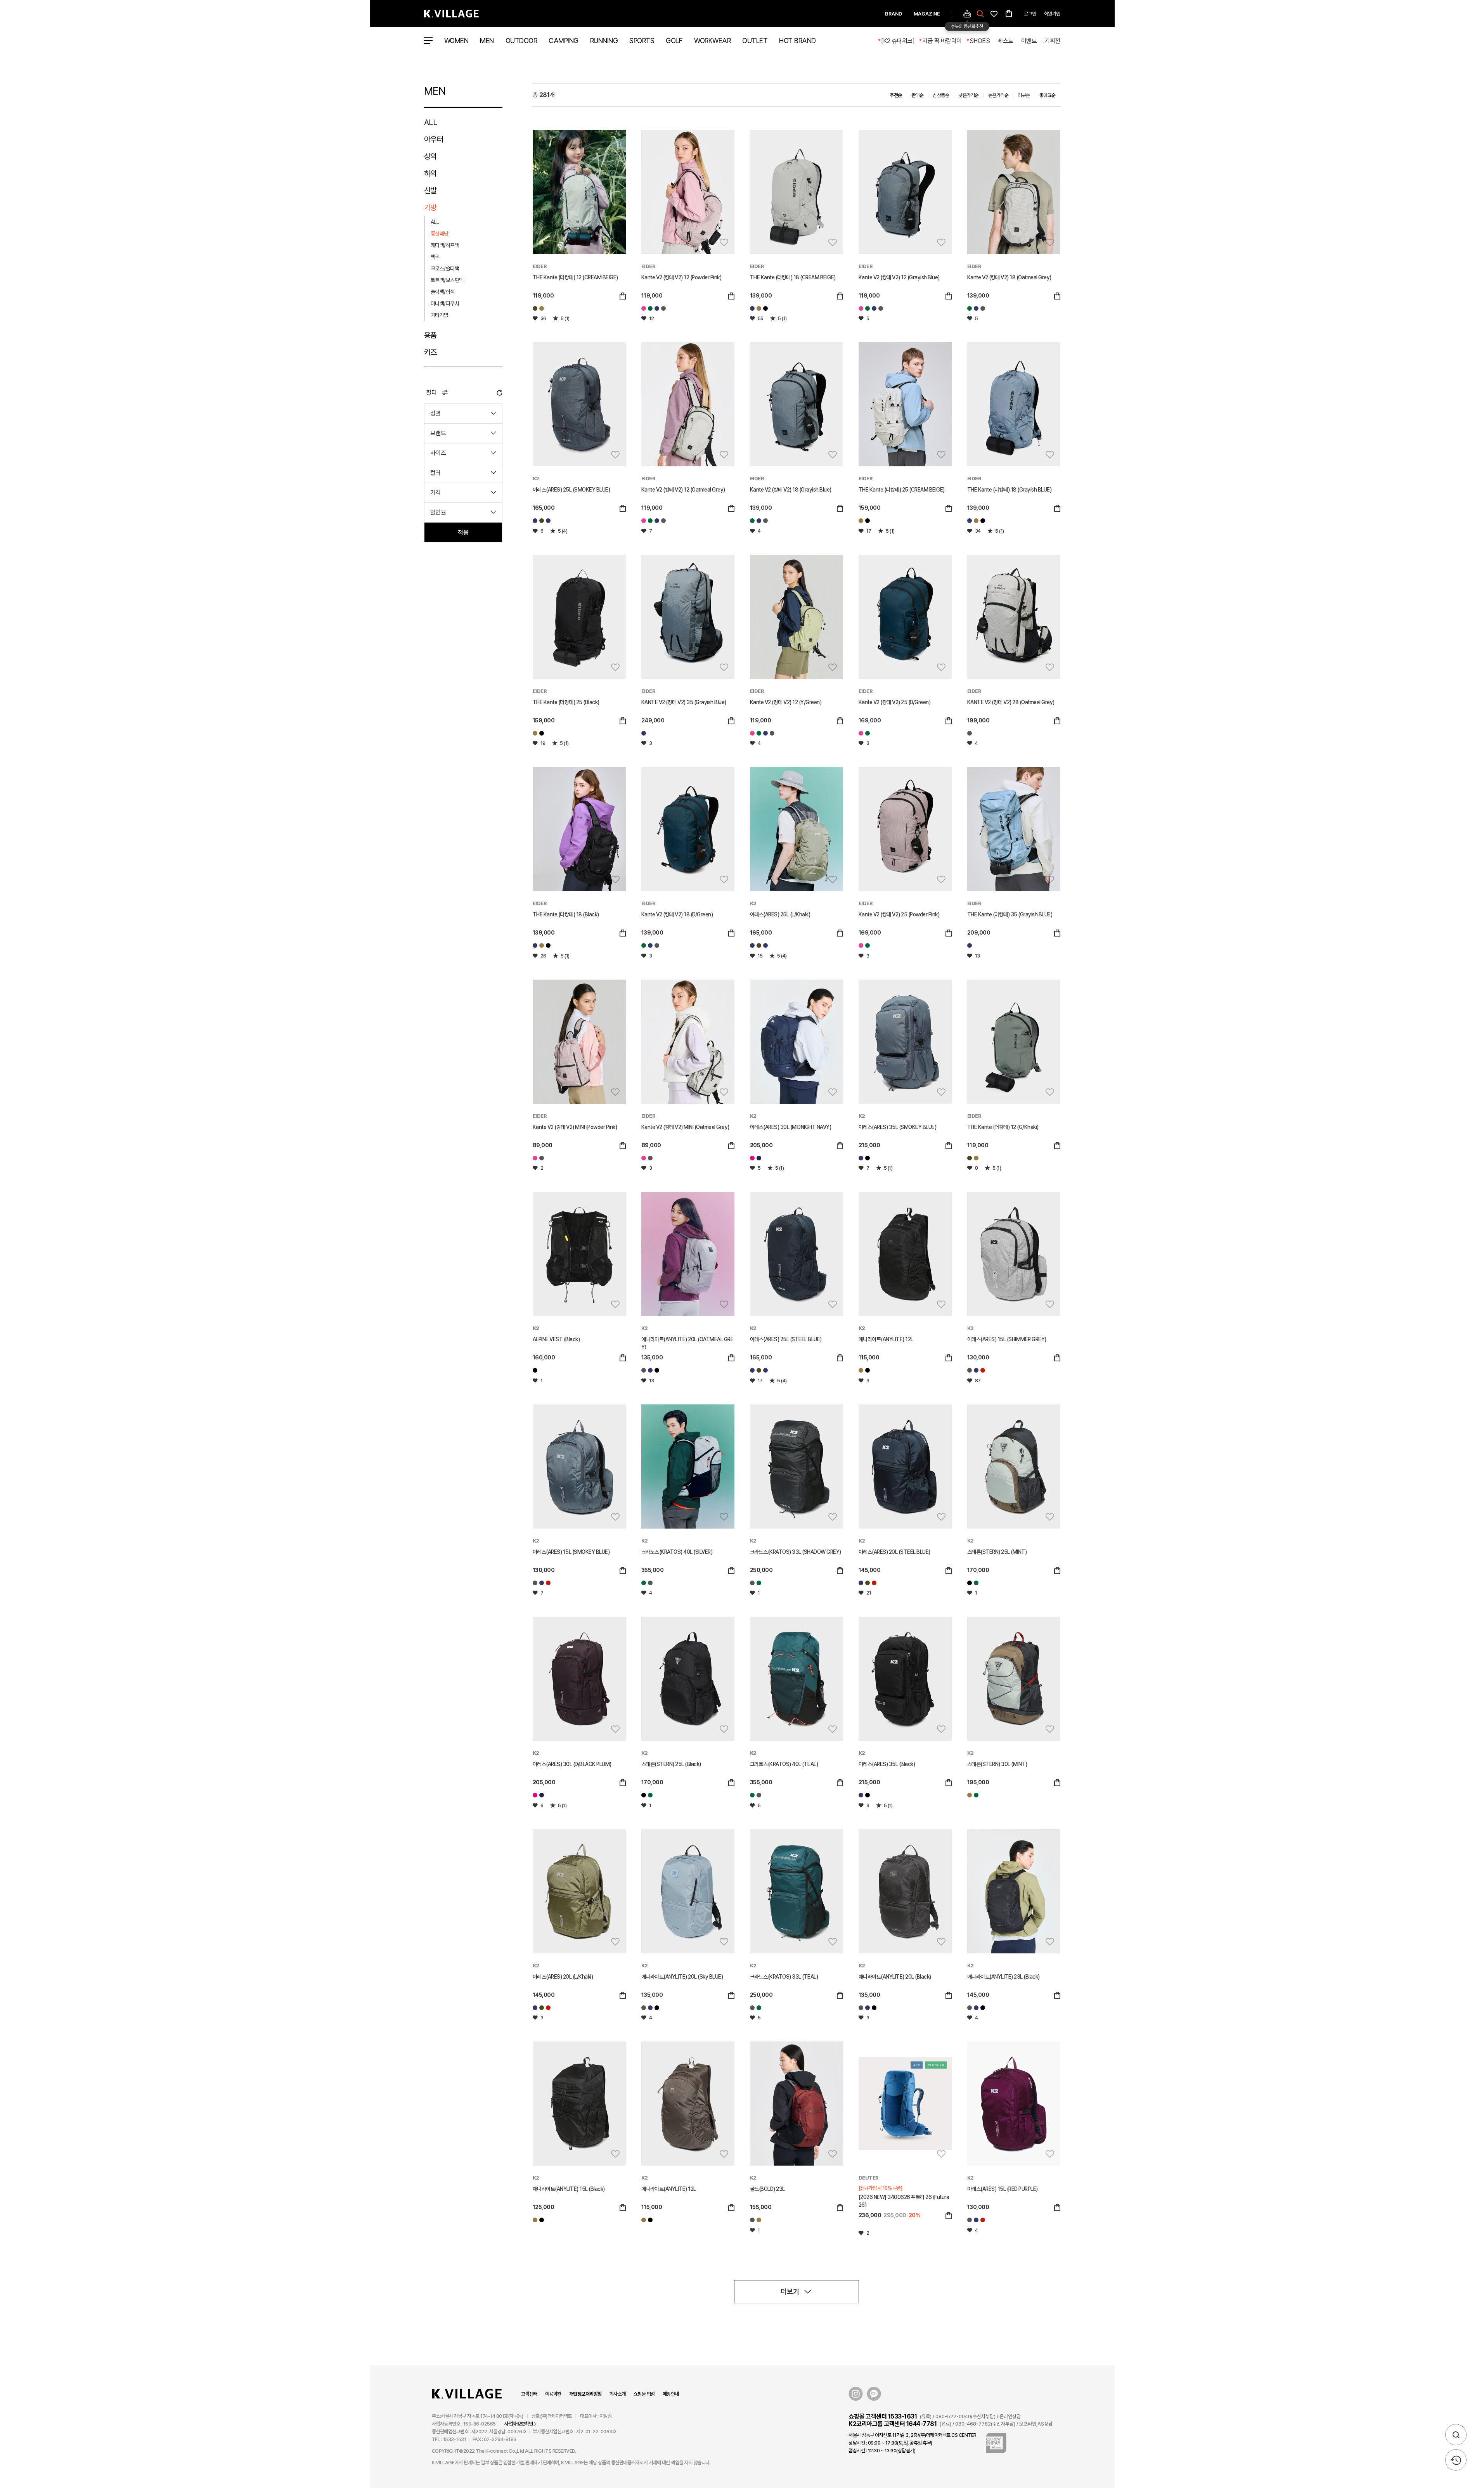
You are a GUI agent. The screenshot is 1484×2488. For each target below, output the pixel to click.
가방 (430, 208)
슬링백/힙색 (443, 292)
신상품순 (941, 95)
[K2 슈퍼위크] (898, 41)
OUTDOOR (521, 41)
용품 (430, 335)
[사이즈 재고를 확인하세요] (623, 297)
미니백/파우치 (445, 303)
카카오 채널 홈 (874, 2394)
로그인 (1030, 14)
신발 (430, 190)
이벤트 (1029, 41)
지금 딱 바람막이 (942, 41)
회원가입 (1052, 14)
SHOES (980, 41)
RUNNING (604, 41)
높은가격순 (998, 95)
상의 (430, 156)
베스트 (1005, 41)
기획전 (1052, 41)
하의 (430, 173)
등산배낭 (440, 234)
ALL (431, 122)
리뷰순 (1024, 95)
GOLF (674, 41)
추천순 (896, 95)
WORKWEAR (712, 41)
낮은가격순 (969, 95)
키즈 (430, 352)
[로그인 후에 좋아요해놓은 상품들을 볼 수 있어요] (994, 13)
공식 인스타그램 (856, 2394)
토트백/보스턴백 (447, 280)
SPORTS (642, 41)
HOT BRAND (797, 41)
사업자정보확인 (519, 2424)
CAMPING (564, 41)
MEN (487, 41)
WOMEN (456, 41)
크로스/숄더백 (445, 268)
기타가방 (440, 315)
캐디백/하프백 (445, 245)
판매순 (918, 95)
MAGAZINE (927, 14)
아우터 (434, 139)
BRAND (894, 14)
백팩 (435, 257)
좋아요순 (1048, 95)
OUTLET (755, 41)
